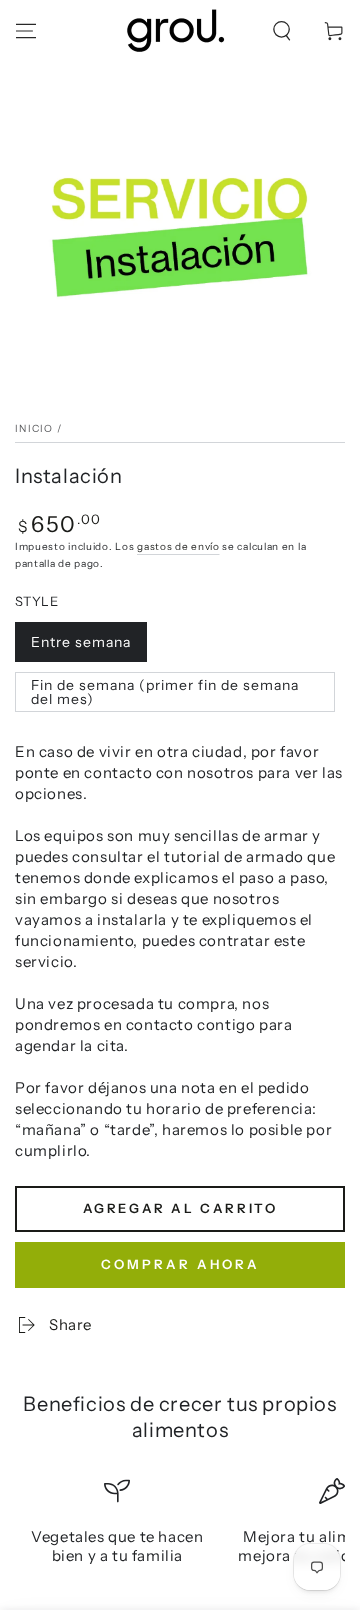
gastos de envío (178, 546)
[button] (282, 31)
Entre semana (81, 642)
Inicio (34, 428)
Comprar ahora (180, 1264)
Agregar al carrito (180, 1208)
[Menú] (26, 31)
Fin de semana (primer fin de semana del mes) (165, 692)
